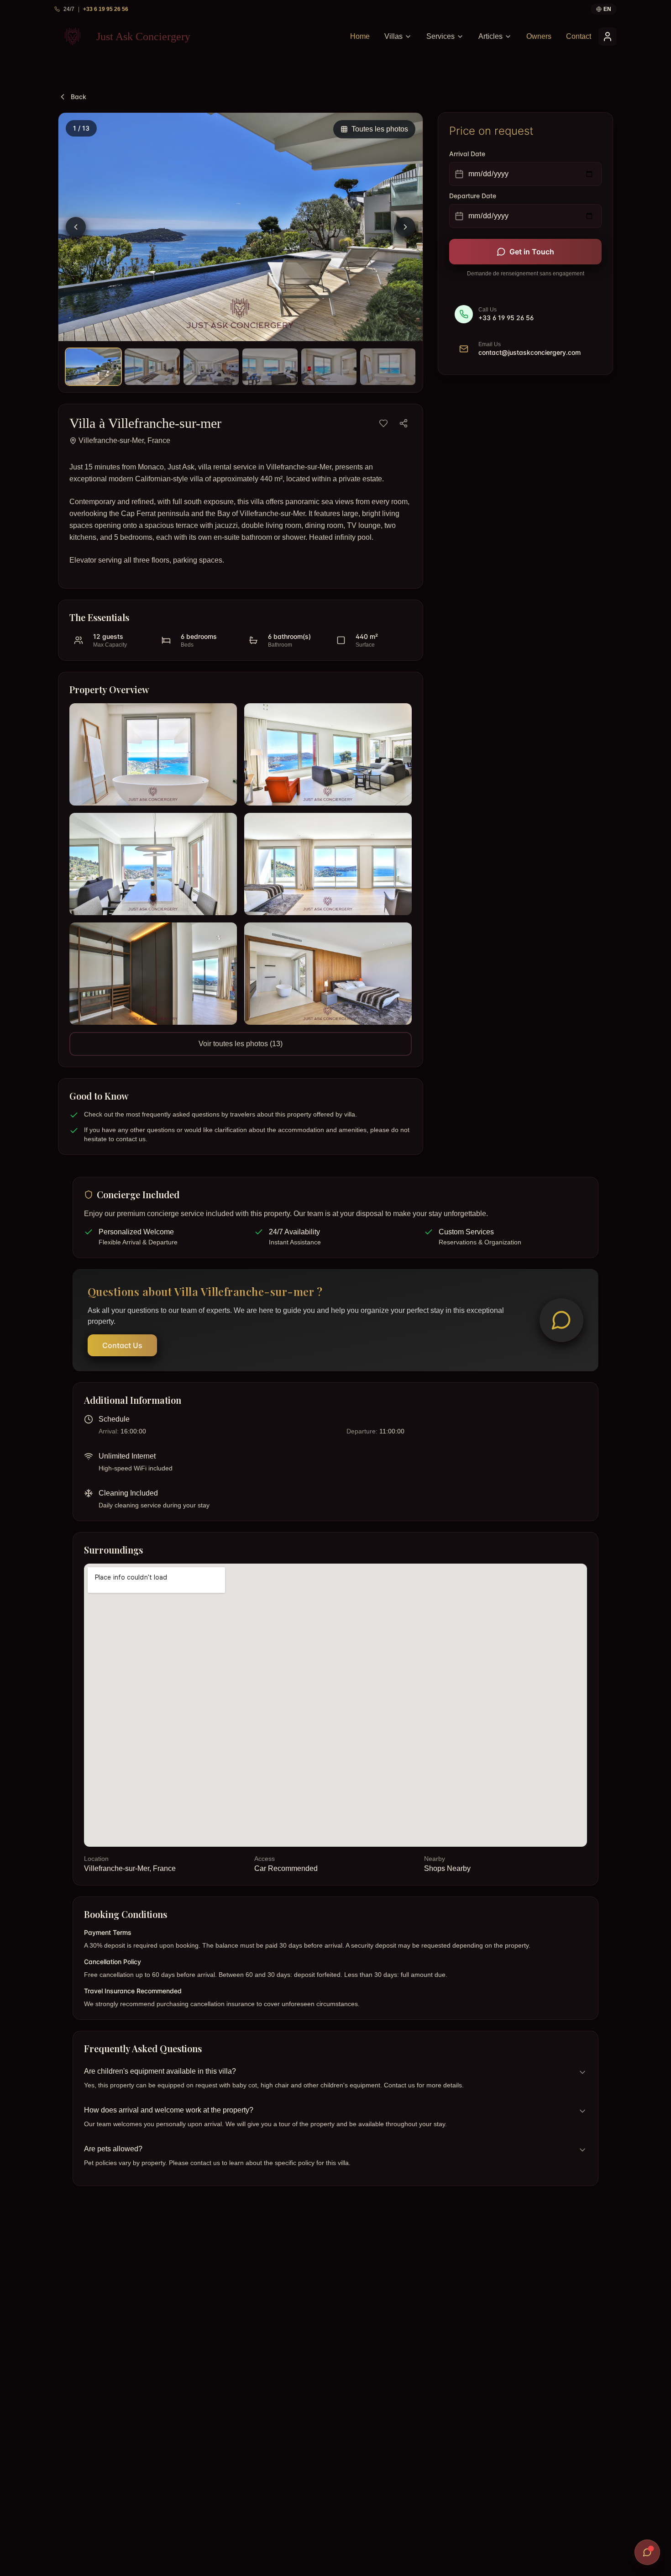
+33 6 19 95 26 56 (106, 9)
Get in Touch (532, 252)
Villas (393, 36)
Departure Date (473, 196)
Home (360, 36)
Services (440, 36)
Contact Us (122, 1345)
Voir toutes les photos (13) (241, 1044)
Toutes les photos (380, 129)
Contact (579, 36)
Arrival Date (467, 154)
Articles (490, 36)
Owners (539, 36)
